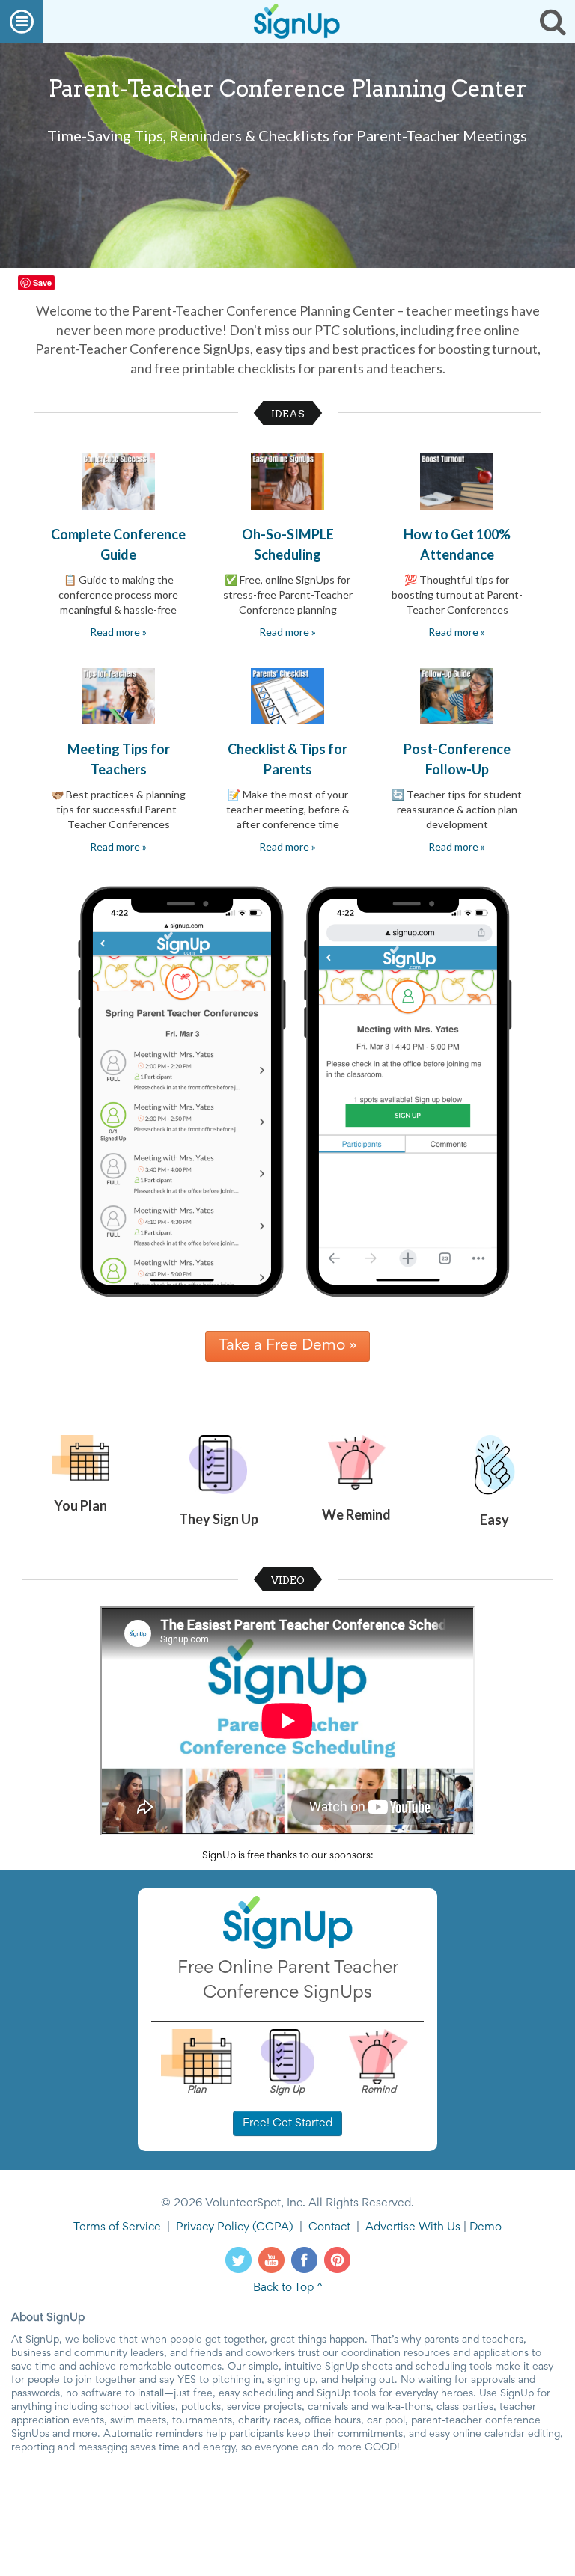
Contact (329, 2227)
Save (42, 282)
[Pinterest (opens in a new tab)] (337, 2260)
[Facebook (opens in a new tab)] (304, 2260)
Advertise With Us (413, 2227)
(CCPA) (271, 2227)
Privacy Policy (213, 2227)
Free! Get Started (287, 2123)
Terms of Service (117, 2227)
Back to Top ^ (288, 2288)
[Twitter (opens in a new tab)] (238, 2260)
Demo (486, 2227)
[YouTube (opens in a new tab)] (271, 2260)
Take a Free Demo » (288, 1346)
